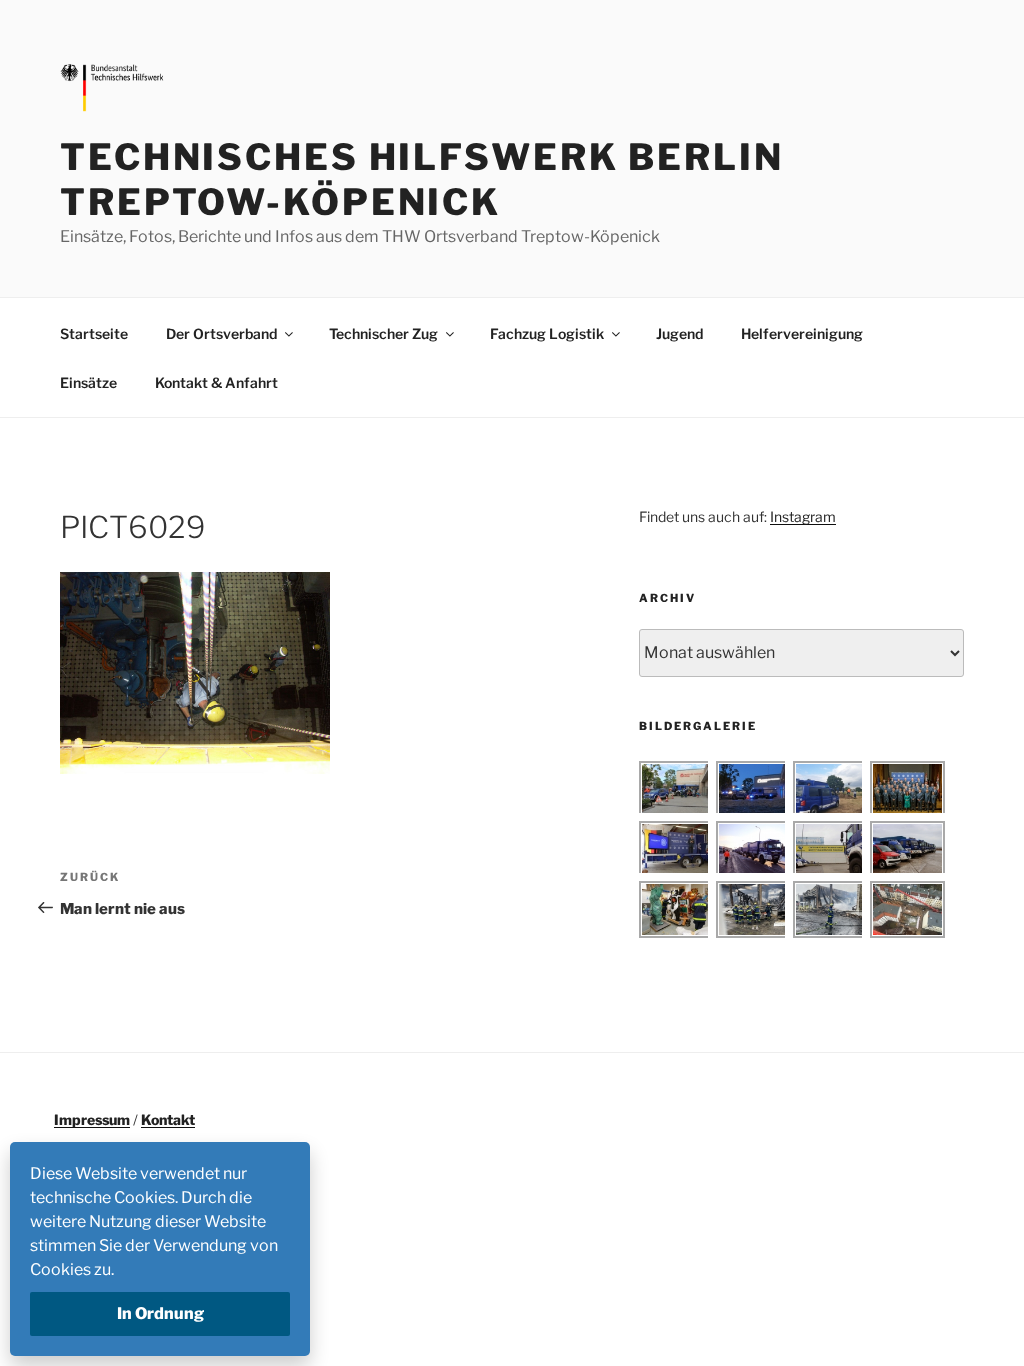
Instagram (803, 516)
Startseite (94, 333)
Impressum (92, 1119)
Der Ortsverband (221, 333)
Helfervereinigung (802, 333)
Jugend (679, 333)
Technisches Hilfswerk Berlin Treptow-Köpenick (422, 179)
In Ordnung (160, 1313)
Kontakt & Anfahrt (216, 382)
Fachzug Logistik (547, 333)
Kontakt (168, 1119)
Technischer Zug (383, 333)
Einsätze (88, 382)
